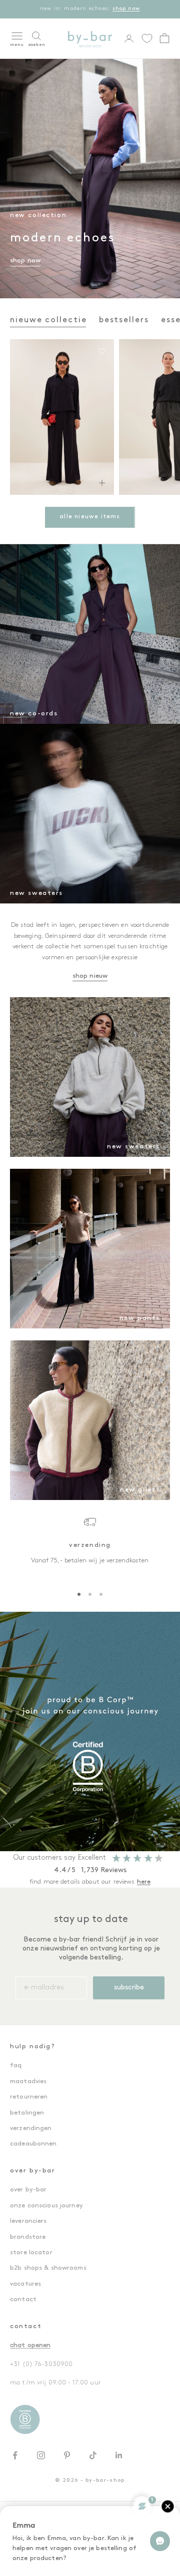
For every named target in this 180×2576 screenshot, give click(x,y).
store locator (31, 2253)
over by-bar (28, 2190)
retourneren (29, 2097)
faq (16, 2065)
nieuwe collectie (48, 320)
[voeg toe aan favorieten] (102, 351)
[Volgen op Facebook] (15, 2455)
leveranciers (28, 2221)
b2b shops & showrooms (48, 2268)
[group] (90, 1731)
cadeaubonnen (33, 2144)
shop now (126, 9)
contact (23, 2299)
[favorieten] (147, 38)
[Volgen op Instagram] (41, 2455)
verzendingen (31, 2128)
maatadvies (28, 2081)
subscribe (129, 1988)
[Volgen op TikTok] (93, 2455)
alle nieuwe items (90, 517)
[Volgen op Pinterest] (67, 2455)
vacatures (25, 2284)
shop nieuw (90, 976)
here (144, 1882)
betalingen (27, 2113)
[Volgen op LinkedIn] (119, 2455)
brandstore (28, 2237)
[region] (90, 1546)
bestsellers (124, 320)
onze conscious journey (46, 2206)
